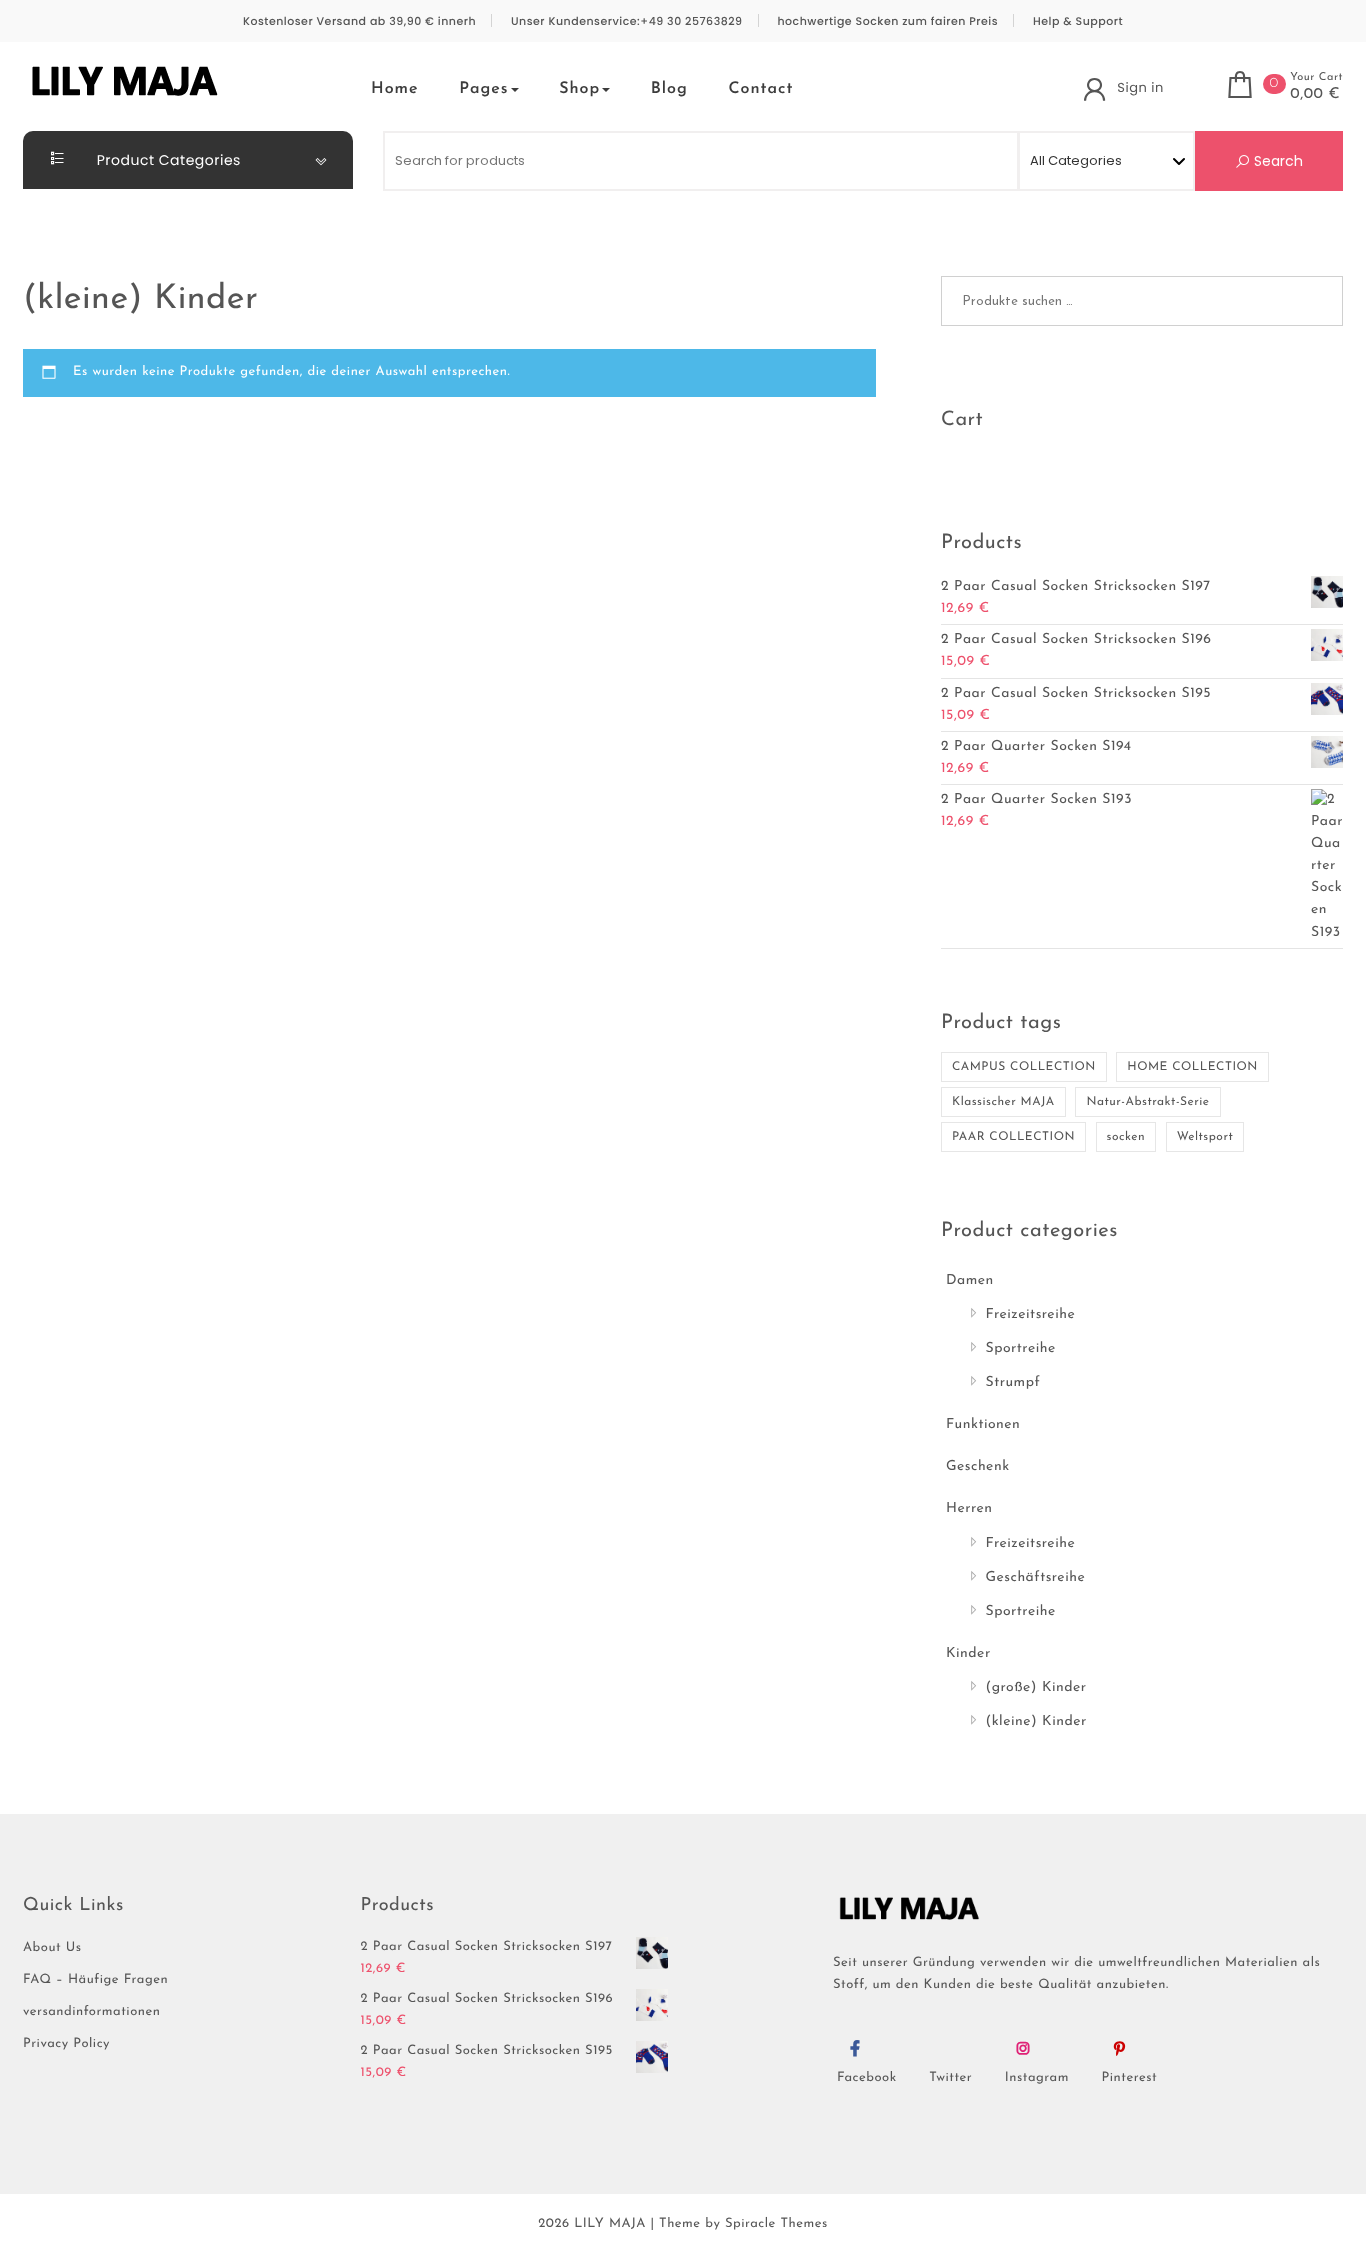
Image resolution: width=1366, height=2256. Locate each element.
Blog (669, 89)
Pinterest (1130, 2078)
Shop (579, 89)
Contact (760, 89)
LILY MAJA (610, 2224)
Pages (483, 89)
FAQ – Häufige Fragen (95, 1980)
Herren (969, 1508)
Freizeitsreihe (1031, 1314)
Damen (970, 1280)
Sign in (1140, 87)
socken (1126, 1137)
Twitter (950, 2078)
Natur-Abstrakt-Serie (1147, 1102)
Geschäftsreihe (1036, 1577)
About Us (52, 1948)
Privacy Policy (66, 2044)
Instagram (1037, 2078)
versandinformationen (91, 2012)
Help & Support (1078, 21)
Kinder (968, 1653)
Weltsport (1205, 1137)
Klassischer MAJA (1003, 1102)
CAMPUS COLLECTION (1024, 1067)
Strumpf (1013, 1382)
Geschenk (978, 1466)
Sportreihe (1021, 1348)
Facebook (867, 2078)
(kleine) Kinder (1036, 1721)
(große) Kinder (1036, 1687)
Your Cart (1316, 77)
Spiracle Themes (776, 2224)
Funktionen (983, 1424)
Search (1276, 161)
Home (395, 89)
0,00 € (1315, 95)
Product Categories (167, 160)
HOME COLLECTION (1192, 1067)
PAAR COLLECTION (1013, 1137)
